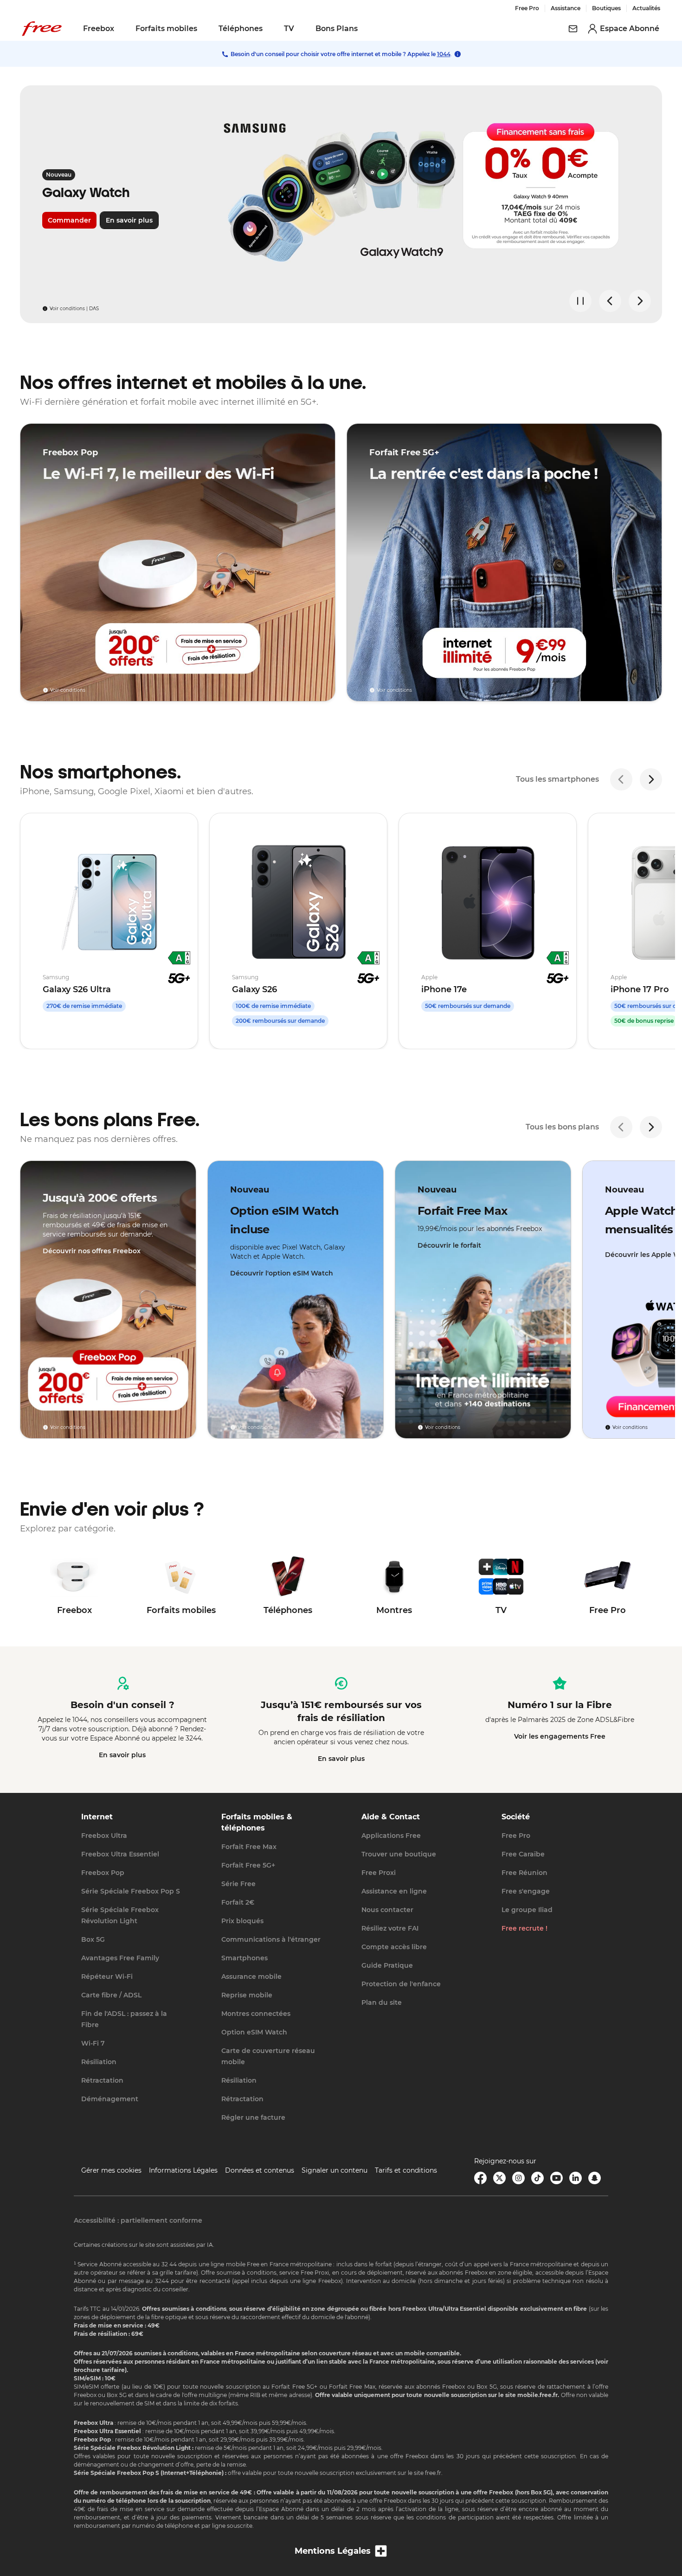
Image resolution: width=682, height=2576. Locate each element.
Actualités (646, 8)
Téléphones (241, 29)
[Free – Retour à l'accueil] (42, 29)
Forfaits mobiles (166, 29)
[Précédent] (621, 779)
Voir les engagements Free (560, 1736)
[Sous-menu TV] (301, 29)
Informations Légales (183, 2170)
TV (289, 29)
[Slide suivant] (640, 301)
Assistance (566, 8)
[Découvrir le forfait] (483, 1300)
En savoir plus (122, 1755)
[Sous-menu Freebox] (121, 29)
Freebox (99, 29)
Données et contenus (260, 2170)
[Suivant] (651, 779)
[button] (341, 2551)
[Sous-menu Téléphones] (269, 29)
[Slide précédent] (610, 301)
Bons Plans (337, 29)
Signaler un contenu (335, 2170)
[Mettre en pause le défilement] (580, 301)
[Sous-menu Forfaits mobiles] (204, 29)
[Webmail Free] (573, 29)
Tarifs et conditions (406, 2170)
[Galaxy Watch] (341, 204)
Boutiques (606, 8)
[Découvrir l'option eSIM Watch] (296, 1300)
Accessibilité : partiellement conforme (138, 2220)
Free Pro (527, 8)
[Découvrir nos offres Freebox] (108, 1300)
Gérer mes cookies (111, 2170)
